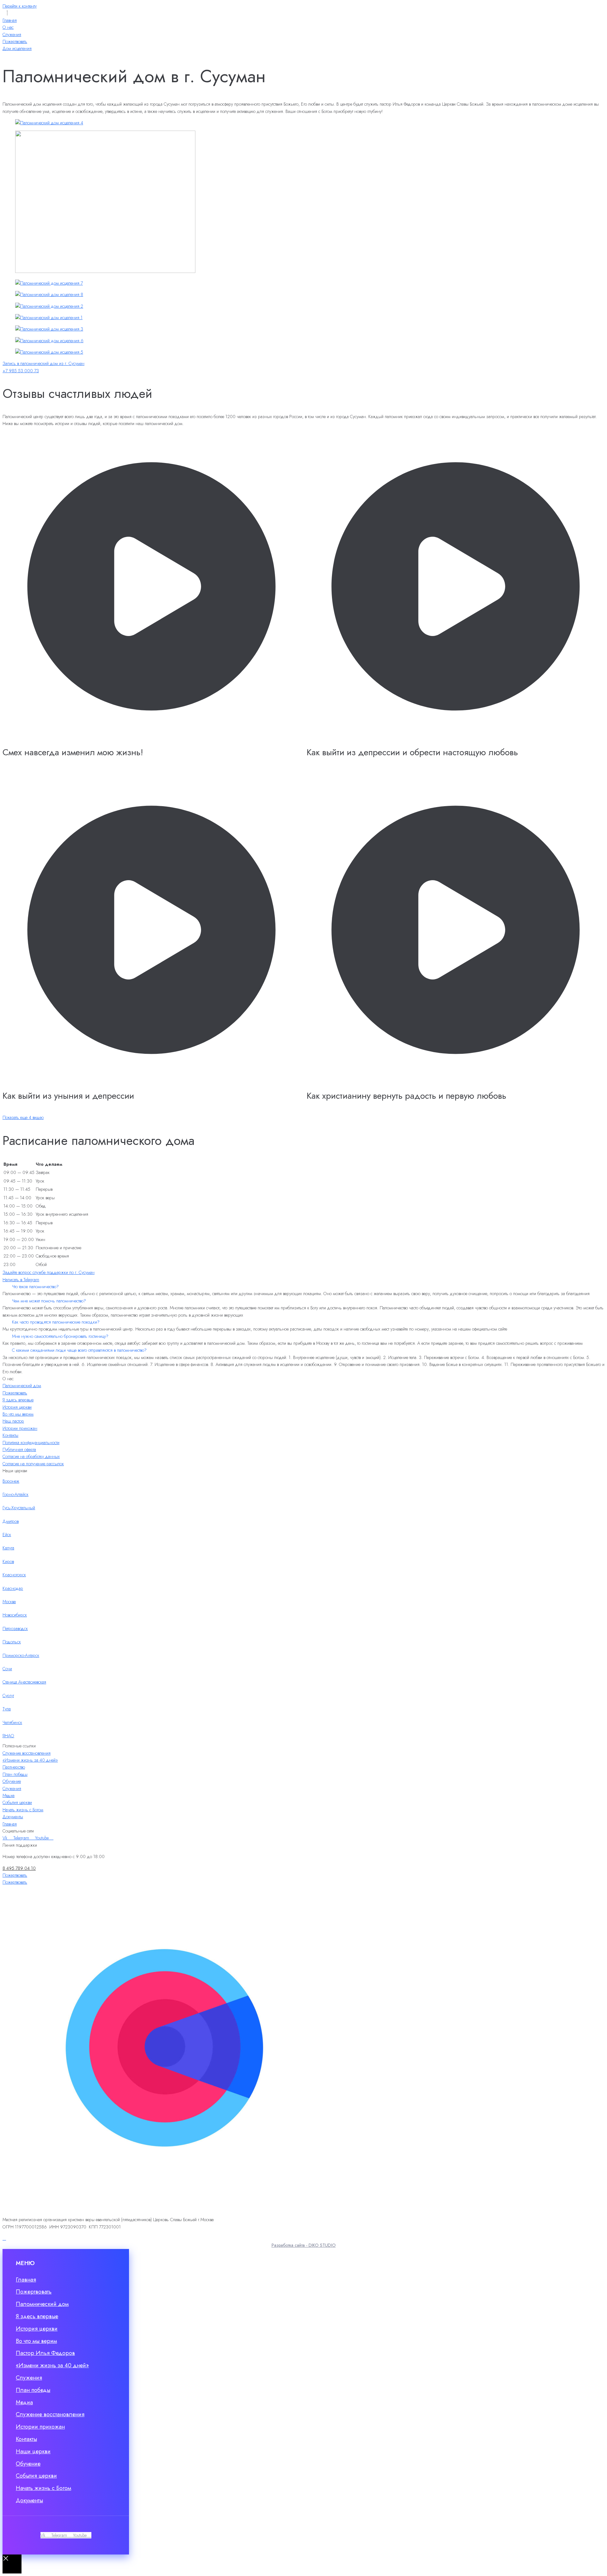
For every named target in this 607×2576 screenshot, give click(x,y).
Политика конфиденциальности (31, 1442)
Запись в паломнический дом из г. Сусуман (43, 363)
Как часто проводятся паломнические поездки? (56, 1322)
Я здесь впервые (18, 1400)
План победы (15, 1774)
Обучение (12, 1781)
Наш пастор (13, 1421)
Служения (12, 1788)
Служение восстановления (27, 1753)
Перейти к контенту (20, 6)
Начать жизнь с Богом (23, 1810)
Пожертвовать (15, 1393)
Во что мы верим (18, 1414)
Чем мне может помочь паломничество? (49, 1301)
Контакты (10, 1435)
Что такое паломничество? (35, 1287)
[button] (303, 1287)
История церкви (17, 1407)
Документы (13, 1817)
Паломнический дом (22, 1386)
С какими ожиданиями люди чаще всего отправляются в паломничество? (79, 1350)
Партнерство (14, 1767)
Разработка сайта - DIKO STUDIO (304, 2245)
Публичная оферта (19, 1449)
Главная (10, 1824)
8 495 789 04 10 (19, 1868)
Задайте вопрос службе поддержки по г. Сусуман (49, 1272)
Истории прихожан (20, 1428)
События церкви (17, 1802)
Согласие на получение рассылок (33, 1464)
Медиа (9, 1795)
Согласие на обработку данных (31, 1456)
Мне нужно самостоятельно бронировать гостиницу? (60, 1336)
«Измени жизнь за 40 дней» (30, 1760)
